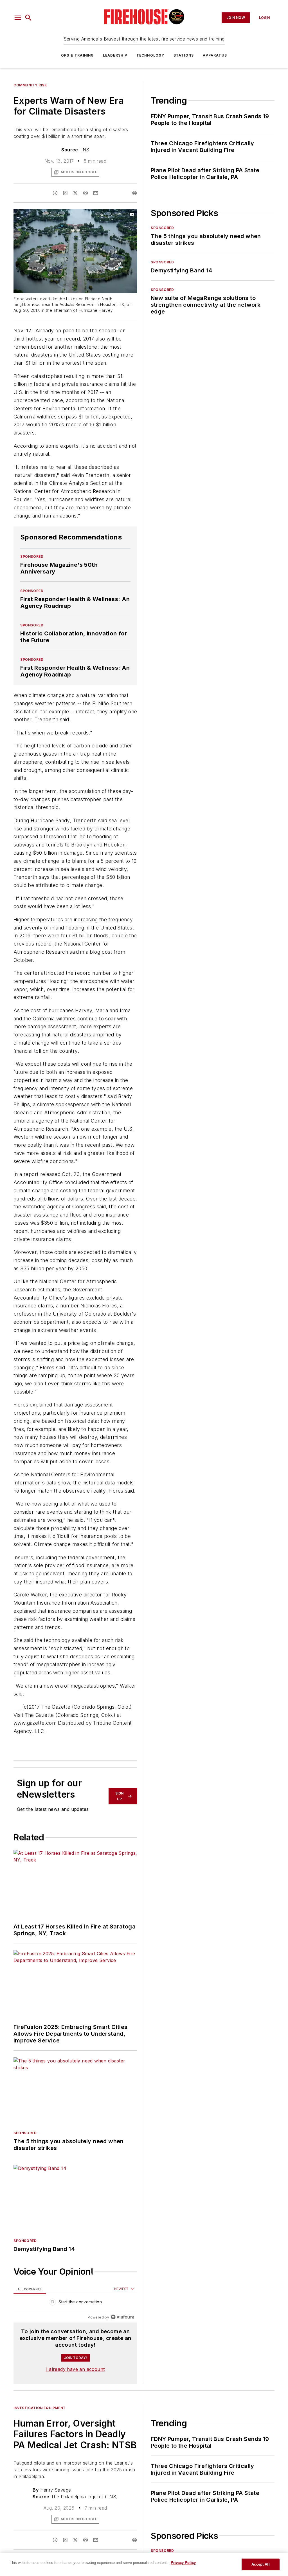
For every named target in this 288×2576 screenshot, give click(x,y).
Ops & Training (77, 55)
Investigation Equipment (40, 2408)
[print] (134, 193)
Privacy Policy (183, 2563)
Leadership (115, 55)
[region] (75, 2303)
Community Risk (30, 85)
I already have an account (76, 2369)
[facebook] (55, 193)
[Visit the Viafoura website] (122, 2317)
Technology (150, 55)
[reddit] (85, 193)
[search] (28, 18)
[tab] (30, 2289)
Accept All (260, 2564)
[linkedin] (65, 193)
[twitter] (75, 193)
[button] (18, 18)
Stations (184, 55)
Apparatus (215, 55)
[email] (96, 193)
